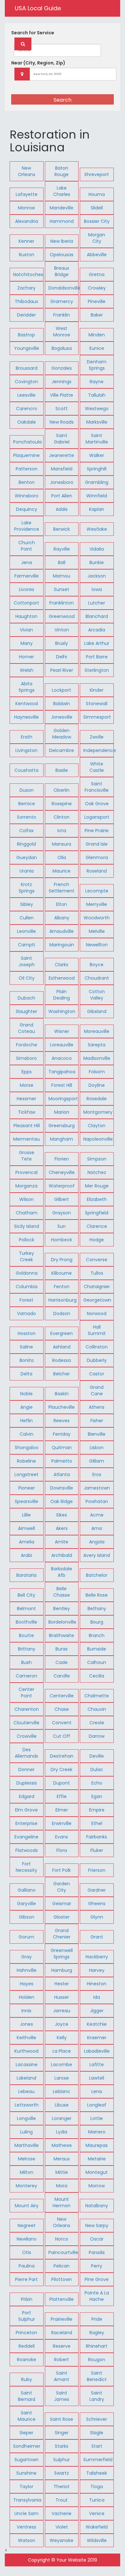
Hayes (27, 1984)
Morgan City (97, 238)
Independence (100, 750)
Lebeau (26, 2091)
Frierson (97, 1870)
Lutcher (97, 603)
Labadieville (97, 2051)
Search (63, 100)
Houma (97, 194)
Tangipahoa (62, 1072)
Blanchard (97, 616)
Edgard (27, 1796)
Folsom (97, 1072)
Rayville (62, 549)
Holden (27, 1997)
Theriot (62, 2487)
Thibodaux (26, 301)
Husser (62, 1997)
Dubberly (97, 1360)
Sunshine (26, 2473)
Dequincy (27, 509)
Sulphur (62, 2460)
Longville (26, 2118)
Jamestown (97, 1488)
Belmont (26, 1609)
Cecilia (97, 1676)
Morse (27, 1085)
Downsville (62, 1488)
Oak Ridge (62, 1501)
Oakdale (27, 422)
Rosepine (62, 804)
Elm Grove (26, 1810)
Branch (97, 1635)
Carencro (27, 409)
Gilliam (97, 1461)
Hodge (97, 1240)
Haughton (26, 616)
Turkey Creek (26, 1256)
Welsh (27, 670)
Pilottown (62, 2279)
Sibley (27, 904)
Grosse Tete (27, 1156)
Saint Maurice (27, 2416)
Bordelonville (62, 1622)
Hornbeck (62, 1240)
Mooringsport (63, 1099)
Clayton (97, 1126)
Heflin (26, 1421)
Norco (62, 2239)
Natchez (97, 1172)
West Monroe (62, 332)
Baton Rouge (62, 171)
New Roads (62, 422)
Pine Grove (97, 2279)
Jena (27, 562)
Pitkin (27, 2299)
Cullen (27, 918)
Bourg (97, 1622)
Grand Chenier (62, 1934)
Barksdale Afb (62, 1572)
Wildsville (97, 2540)
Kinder (97, 690)
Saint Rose (62, 2419)
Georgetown (97, 1300)
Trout (62, 2500)
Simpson (97, 1159)
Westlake (97, 529)
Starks (62, 2446)
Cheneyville (62, 1172)
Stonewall (97, 704)
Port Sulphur (27, 2316)
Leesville (26, 395)
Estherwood (62, 978)
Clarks (62, 965)
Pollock (27, 1240)
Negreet (27, 2225)
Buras (62, 1649)
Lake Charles (62, 191)
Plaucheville (62, 1407)
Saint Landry (97, 2396)
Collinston (97, 1347)
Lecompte (97, 891)
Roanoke (27, 2360)
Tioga (97, 2487)
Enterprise (26, 1823)
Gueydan (27, 857)
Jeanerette (62, 455)
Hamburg (62, 1970)
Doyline (97, 1085)
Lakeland (26, 2078)
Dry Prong (62, 1260)
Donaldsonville (64, 288)
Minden (97, 335)
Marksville (97, 422)
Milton (27, 2172)
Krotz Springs (27, 888)
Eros (97, 1474)
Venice (97, 2513)
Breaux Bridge (62, 271)
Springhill (97, 469)
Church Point (27, 546)
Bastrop (26, 335)
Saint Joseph (27, 961)
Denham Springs (97, 365)
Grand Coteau (26, 1028)
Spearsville (26, 1501)
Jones (26, 2024)
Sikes (62, 1515)
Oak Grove (97, 804)
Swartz (62, 2473)
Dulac (97, 1769)
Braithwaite (62, 1635)
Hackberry (97, 1957)
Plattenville (62, 2299)
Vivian (26, 630)
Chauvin (97, 1709)
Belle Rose (97, 1595)
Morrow (97, 2186)
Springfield (97, 1213)
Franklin (62, 315)
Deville (97, 1756)
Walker (97, 455)
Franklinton (62, 603)
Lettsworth (27, 2105)
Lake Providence (27, 526)
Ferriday (62, 1434)
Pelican (62, 2266)
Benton (27, 482)
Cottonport (26, 603)
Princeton (26, 2333)
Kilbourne (62, 1273)
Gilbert (62, 1199)
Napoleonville (98, 1139)
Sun (62, 1226)
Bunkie (97, 562)
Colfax (26, 831)
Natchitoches (28, 274)
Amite (62, 1542)
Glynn (97, 1917)
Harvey (97, 1970)
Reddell (27, 2346)
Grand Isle (97, 844)
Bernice (27, 804)
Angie (26, 1407)
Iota (62, 831)
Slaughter (26, 1011)
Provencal (26, 1172)
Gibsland (97, 1011)
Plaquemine (26, 455)
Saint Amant (62, 2376)
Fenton (62, 1287)
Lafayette (27, 194)
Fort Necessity (26, 1867)
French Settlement (62, 888)
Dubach (26, 998)
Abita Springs (27, 687)
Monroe (26, 208)
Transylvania (27, 2500)
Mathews (62, 2145)
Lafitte (97, 2065)
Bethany (97, 1609)
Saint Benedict (97, 2376)
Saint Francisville (97, 787)
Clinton (62, 817)
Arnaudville (62, 931)
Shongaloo (27, 1448)
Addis (62, 509)
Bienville (97, 1434)
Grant (97, 1937)
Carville (62, 1676)
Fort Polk (62, 1870)
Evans (62, 1837)
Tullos (97, 1273)
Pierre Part (26, 2279)
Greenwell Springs (62, 1954)
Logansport (97, 817)
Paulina (27, 2266)
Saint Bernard (27, 2396)
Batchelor (97, 1575)
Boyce (97, 965)
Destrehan (62, 1756)
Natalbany (97, 2206)
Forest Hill (62, 1085)
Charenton (27, 1709)
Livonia (26, 589)
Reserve (62, 2346)
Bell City (26, 1595)
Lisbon (97, 1448)
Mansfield (62, 469)
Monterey (26, 2186)
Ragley (97, 2333)
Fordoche (27, 1045)
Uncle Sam (26, 2513)
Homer (26, 657)
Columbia (27, 1287)
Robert (62, 2360)
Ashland (62, 1347)
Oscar (97, 2239)
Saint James (62, 2396)
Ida (97, 1997)
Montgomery (98, 1112)
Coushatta (26, 770)
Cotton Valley (97, 995)
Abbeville (97, 255)
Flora (62, 1850)
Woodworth (97, 918)
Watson (27, 2540)
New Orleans (27, 171)
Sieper (26, 2433)
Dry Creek (62, 1769)
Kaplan (97, 509)
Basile (62, 770)
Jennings (62, 382)
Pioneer (27, 1488)
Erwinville (62, 1823)
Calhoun (97, 1662)
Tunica (97, 2500)
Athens (97, 1407)
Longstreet (26, 1474)
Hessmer (26, 1099)
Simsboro (26, 1058)
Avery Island (97, 1555)
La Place (62, 2051)
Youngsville (27, 348)
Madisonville (97, 1058)
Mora (62, 2186)
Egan (97, 1796)
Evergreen (62, 1333)
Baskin (62, 1394)
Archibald (62, 1555)
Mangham (62, 1139)
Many (27, 643)
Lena (97, 2091)
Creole (97, 1723)
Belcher (62, 1374)
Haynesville (26, 717)
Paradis (97, 2252)
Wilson (26, 1199)
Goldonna (27, 1273)
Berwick (62, 529)
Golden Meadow (62, 734)
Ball (62, 562)
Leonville (26, 931)
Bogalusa (62, 348)
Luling (26, 2132)
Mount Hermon (62, 2202)
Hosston (27, 1333)
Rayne (97, 382)
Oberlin (62, 790)
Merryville (97, 904)
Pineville (97, 301)
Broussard (27, 368)
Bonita (27, 1360)
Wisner (62, 1031)
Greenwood (62, 616)
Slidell (97, 208)
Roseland (97, 871)
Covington (26, 382)
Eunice (97, 348)
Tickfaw (27, 1112)
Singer (62, 2433)
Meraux (62, 2159)
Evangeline (26, 1837)
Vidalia (97, 549)
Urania (27, 871)
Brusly (62, 643)
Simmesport (97, 717)
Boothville (26, 1622)
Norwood (97, 1313)
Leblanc (62, 2091)
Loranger (62, 2118)
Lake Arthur (97, 643)
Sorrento (27, 817)
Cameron (26, 1676)
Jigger (97, 2011)
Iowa (97, 589)
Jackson (97, 576)
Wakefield (97, 2527)
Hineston (97, 1984)
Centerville (62, 1696)
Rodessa (62, 1360)
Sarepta (97, 1045)
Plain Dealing (62, 995)
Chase (62, 1709)
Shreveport (97, 174)
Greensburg (62, 1126)
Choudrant (97, 978)
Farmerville (27, 576)
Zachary (26, 288)
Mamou (62, 576)
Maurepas (97, 2145)
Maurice (62, 871)
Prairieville (62, 2319)
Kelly (62, 2038)
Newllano (27, 2239)
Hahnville (27, 1970)
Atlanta (62, 1474)
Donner (26, 1769)
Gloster (62, 1917)
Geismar (62, 1904)
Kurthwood (26, 2051)
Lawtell (97, 2078)
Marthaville (27, 2145)
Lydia (62, 2132)
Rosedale (97, 1099)
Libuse (62, 2105)
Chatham (27, 1213)
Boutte (26, 1635)
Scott (62, 409)
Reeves (62, 1421)
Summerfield (98, 2460)
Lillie (26, 1515)
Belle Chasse (62, 1592)
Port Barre (97, 657)
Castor (97, 1374)
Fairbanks (97, 1837)
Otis (27, 2252)
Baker (97, 315)
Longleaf (97, 2105)
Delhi (62, 657)
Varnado (26, 1313)
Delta (26, 1374)
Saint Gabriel (62, 439)
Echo (97, 1783)
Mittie (62, 2172)
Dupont (62, 1783)
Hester (62, 1984)
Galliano (27, 1890)
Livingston (26, 750)
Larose (62, 2078)
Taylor (26, 2487)
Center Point (26, 1693)
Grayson (62, 1213)
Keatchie (97, 2024)
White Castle (97, 767)
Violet (62, 2527)
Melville (97, 931)
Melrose (27, 2159)
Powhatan (97, 1501)
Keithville (26, 2038)
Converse (97, 1260)
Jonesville (62, 717)
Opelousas (62, 255)
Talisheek (97, 2473)
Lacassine (27, 2065)
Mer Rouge (97, 1186)
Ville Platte (62, 395)
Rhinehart (97, 2346)
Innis (26, 2011)
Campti (26, 945)
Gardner (97, 1890)
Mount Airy (27, 2206)
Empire (97, 1810)
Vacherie (62, 2513)
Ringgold (26, 844)
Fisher (97, 1421)
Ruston (27, 255)
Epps (27, 1072)
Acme (97, 1515)
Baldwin (62, 704)
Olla (62, 857)
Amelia (27, 1542)
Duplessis (27, 1783)
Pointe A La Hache (97, 2296)
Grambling (97, 482)
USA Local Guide (38, 8)
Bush (26, 1662)
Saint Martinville (97, 439)
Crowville (27, 1736)
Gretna (97, 274)
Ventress (26, 2527)
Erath (27, 737)
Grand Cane (97, 1390)
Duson (27, 790)
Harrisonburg (63, 1300)
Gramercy (62, 301)
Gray (26, 1957)
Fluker (97, 1850)
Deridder (26, 315)
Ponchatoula (27, 442)
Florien (62, 1159)
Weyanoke (62, 2540)
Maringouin (62, 945)
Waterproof (62, 1186)
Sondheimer (27, 2446)
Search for (33, 33)
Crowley (97, 288)
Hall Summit (97, 1330)
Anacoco (62, 1058)
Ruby (27, 2379)
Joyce (62, 2024)
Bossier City (97, 221)
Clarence (97, 1226)
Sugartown (26, 2460)
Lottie (97, 2118)
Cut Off (62, 1736)
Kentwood (27, 704)
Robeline (26, 1461)
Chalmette (97, 1696)
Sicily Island (27, 1226)
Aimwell (26, 1528)
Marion (62, 1112)
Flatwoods (27, 1850)
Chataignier (97, 1287)
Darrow (97, 1736)
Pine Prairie (97, 831)
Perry (97, 2266)
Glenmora (97, 857)
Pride (97, 2319)
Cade (62, 1662)
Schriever (97, 2419)
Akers (62, 1528)
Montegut (97, 2172)
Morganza (26, 1186)
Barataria (26, 1575)
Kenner (26, 241)
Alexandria (27, 221)
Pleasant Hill (27, 1126)
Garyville (26, 1904)
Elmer (62, 1810)
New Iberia (62, 241)
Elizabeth (97, 1199)
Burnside (97, 1649)
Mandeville (62, 208)
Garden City (62, 1887)
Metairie (97, 2159)
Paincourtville (63, 2252)
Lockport (62, 690)
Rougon (97, 2360)
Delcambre (62, 750)
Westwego (97, 409)
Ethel (97, 1823)
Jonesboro (62, 482)
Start (97, 2446)
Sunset (62, 589)
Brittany (27, 1649)
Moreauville (97, 1031)
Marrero (97, 2132)
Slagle (97, 2433)
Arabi (26, 1555)
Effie (62, 1796)
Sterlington (97, 670)
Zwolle (97, 737)
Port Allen (62, 496)
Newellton (97, 945)
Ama (97, 1528)
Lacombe (62, 2065)
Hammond (62, 221)
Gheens (97, 1904)
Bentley (62, 1609)
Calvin (26, 1434)
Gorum (26, 1937)
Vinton (62, 630)
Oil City (27, 978)
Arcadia (97, 630)
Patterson (27, 469)
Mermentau (26, 1139)
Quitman (62, 1448)
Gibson (27, 1917)
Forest (26, 1300)
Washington (62, 1011)
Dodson (62, 1313)
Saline (26, 1347)
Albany (62, 918)
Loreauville (62, 1045)
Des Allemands (26, 1753)
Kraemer (97, 2038)
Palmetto (62, 1461)
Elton (62, 904)
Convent (62, 1723)
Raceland (62, 2333)
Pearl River (62, 670)
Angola (97, 1542)
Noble (26, 1394)
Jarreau (62, 2011)
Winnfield (97, 496)
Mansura (62, 844)
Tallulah (97, 395)
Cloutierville (26, 1723)
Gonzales (62, 368)
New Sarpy (97, 2225)
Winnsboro (27, 496)
